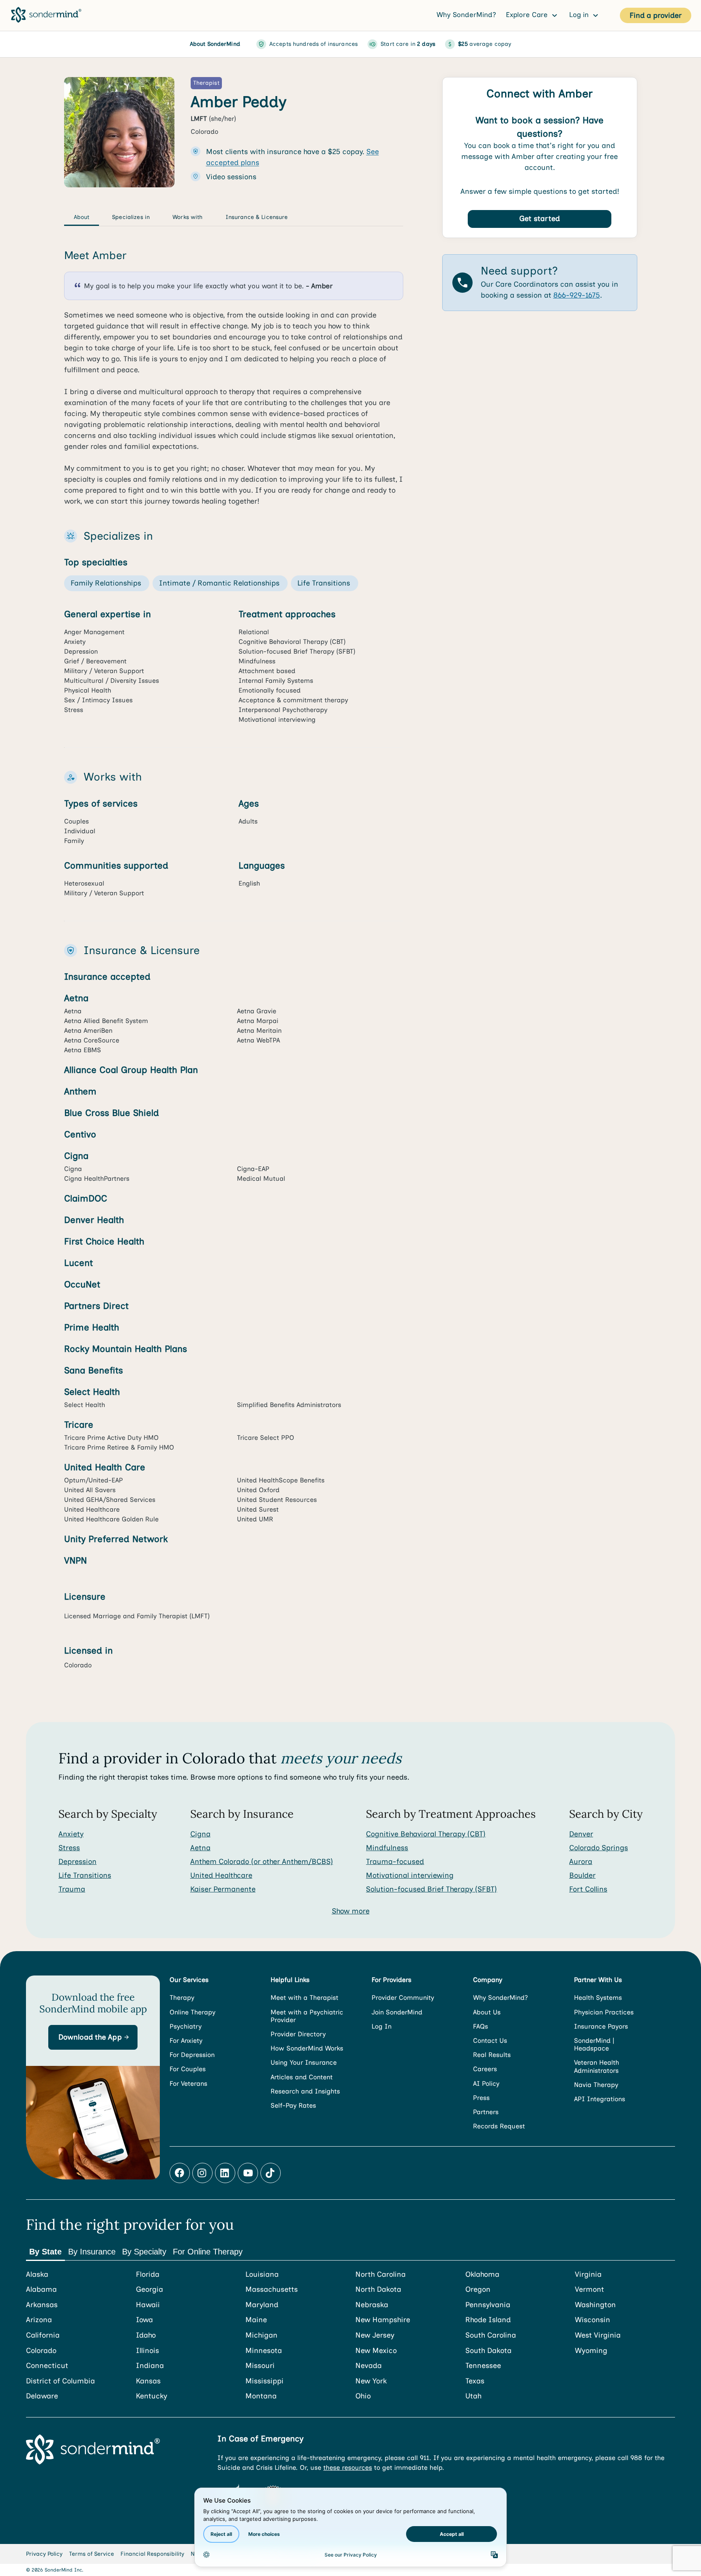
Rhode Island (488, 2320)
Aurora (581, 1862)
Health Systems (598, 1998)
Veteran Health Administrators (597, 2066)
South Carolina (491, 2335)
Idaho (146, 2335)
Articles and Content (302, 2077)
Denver (581, 1834)
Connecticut (47, 2366)
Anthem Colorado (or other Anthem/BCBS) (262, 1862)
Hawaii (148, 2305)
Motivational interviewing (410, 1875)
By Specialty (144, 2252)
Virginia (588, 2275)
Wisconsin (592, 2320)
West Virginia (598, 2335)
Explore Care (528, 15)
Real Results (492, 2055)
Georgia (149, 2290)
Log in (580, 15)
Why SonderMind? (466, 15)
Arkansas (42, 2305)
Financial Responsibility (152, 2554)
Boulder (582, 1875)
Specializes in (131, 217)
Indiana (150, 2366)
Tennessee (483, 2366)
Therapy (182, 1998)
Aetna (200, 1848)
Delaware (42, 2396)
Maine (256, 2320)
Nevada (369, 2366)
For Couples (188, 2069)
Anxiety (71, 1834)
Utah (473, 2396)
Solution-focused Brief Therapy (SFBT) (431, 1889)
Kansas (148, 2381)
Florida (148, 2275)
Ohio (363, 2396)
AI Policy (486, 2084)
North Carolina (381, 2275)
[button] (93, 2037)
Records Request (499, 2126)
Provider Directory (298, 2034)
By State (45, 2252)
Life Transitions (85, 1875)
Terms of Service (91, 2554)
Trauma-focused (395, 1862)
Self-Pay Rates (293, 2105)
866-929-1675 (577, 295)
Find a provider (656, 15)
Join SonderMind (397, 2012)
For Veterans (188, 2084)
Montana (261, 2396)
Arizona (39, 2320)
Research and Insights (305, 2091)
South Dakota (488, 2351)
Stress (69, 1848)
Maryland (262, 2305)
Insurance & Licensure (257, 217)
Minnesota (264, 2351)
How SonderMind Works (307, 2048)
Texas (475, 2381)
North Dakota (378, 2290)
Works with (187, 217)
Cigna (200, 1834)
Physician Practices (604, 2012)
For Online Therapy (208, 2252)
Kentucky (152, 2396)
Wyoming (591, 2351)
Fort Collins (588, 1889)
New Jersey (375, 2335)
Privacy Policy (44, 2554)
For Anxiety (186, 2041)
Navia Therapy (596, 2085)
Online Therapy (192, 2012)
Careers (485, 2069)
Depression (77, 1862)
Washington (595, 2305)
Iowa (144, 2320)
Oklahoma (482, 2275)
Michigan (261, 2335)
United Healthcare (221, 1875)
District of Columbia (60, 2381)
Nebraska (372, 2305)
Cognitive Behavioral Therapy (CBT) (426, 1834)
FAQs (481, 2026)
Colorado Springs (599, 1848)
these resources (348, 2468)
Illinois (147, 2351)
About (82, 217)
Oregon (478, 2290)
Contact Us (490, 2041)
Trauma (72, 1889)
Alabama (41, 2290)
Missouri (260, 2366)
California (43, 2335)
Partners (486, 2112)
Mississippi (264, 2381)
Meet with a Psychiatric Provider (307, 2016)
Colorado (41, 2351)
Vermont (589, 2290)
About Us (487, 2012)
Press (481, 2098)
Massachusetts (272, 2290)
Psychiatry (186, 2026)
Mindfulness (387, 1848)
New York (371, 2381)
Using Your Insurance (304, 2062)
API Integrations (600, 2099)
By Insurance (92, 2252)
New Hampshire (383, 2320)
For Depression (192, 2055)
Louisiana (262, 2275)
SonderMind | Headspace (594, 2044)
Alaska (37, 2275)
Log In (382, 2026)
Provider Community (403, 1998)
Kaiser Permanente (223, 1889)
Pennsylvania (488, 2305)
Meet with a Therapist (304, 1998)
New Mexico (376, 2351)
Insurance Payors (601, 2026)
